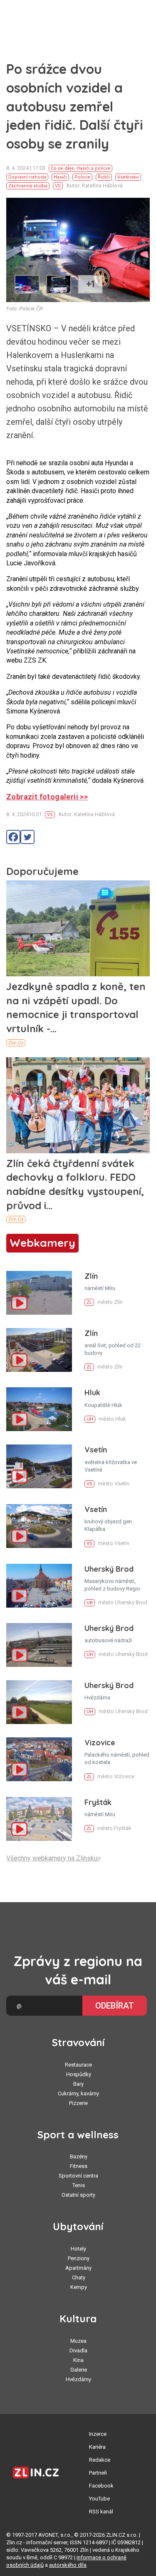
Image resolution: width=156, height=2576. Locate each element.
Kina (78, 2360)
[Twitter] (27, 837)
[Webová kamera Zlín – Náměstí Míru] (39, 1293)
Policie (82, 177)
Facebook (101, 2486)
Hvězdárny (78, 2379)
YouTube (99, 2499)
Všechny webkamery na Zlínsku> (53, 1858)
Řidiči (104, 177)
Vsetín (96, 1450)
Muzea (78, 2341)
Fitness (79, 2166)
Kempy (79, 2287)
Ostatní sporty (78, 2195)
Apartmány (78, 2268)
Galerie (79, 2370)
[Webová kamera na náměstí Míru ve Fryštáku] (39, 1819)
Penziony (79, 2258)
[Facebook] (13, 837)
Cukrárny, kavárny (78, 2093)
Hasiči (60, 177)
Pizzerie (78, 2103)
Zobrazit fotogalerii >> (47, 797)
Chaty (79, 2277)
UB (90, 1603)
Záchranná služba (28, 186)
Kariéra (97, 2447)
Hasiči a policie (93, 168)
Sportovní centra (78, 2176)
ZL (89, 1302)
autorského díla (68, 2565)
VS (58, 186)
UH (90, 1419)
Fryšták (98, 1802)
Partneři (98, 2473)
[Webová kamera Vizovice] (39, 1759)
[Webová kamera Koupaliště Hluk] (39, 1409)
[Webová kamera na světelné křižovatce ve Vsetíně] (39, 1466)
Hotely (78, 2249)
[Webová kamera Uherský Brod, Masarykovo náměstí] (39, 1586)
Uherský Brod (109, 1569)
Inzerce (98, 2434)
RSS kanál (101, 2512)
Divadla (78, 2350)
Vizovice (100, 1743)
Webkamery (42, 1243)
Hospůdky (79, 2074)
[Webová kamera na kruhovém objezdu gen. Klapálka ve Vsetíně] (39, 1526)
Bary (78, 2084)
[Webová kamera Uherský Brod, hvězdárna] (39, 1702)
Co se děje (62, 168)
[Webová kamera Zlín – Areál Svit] (39, 1350)
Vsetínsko (128, 177)
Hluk (92, 1393)
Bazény (79, 2156)
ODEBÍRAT (115, 2006)
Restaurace (78, 2065)
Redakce (100, 2460)
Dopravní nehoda (27, 177)
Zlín (91, 1276)
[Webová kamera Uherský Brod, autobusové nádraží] (39, 1645)
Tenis (79, 2185)
